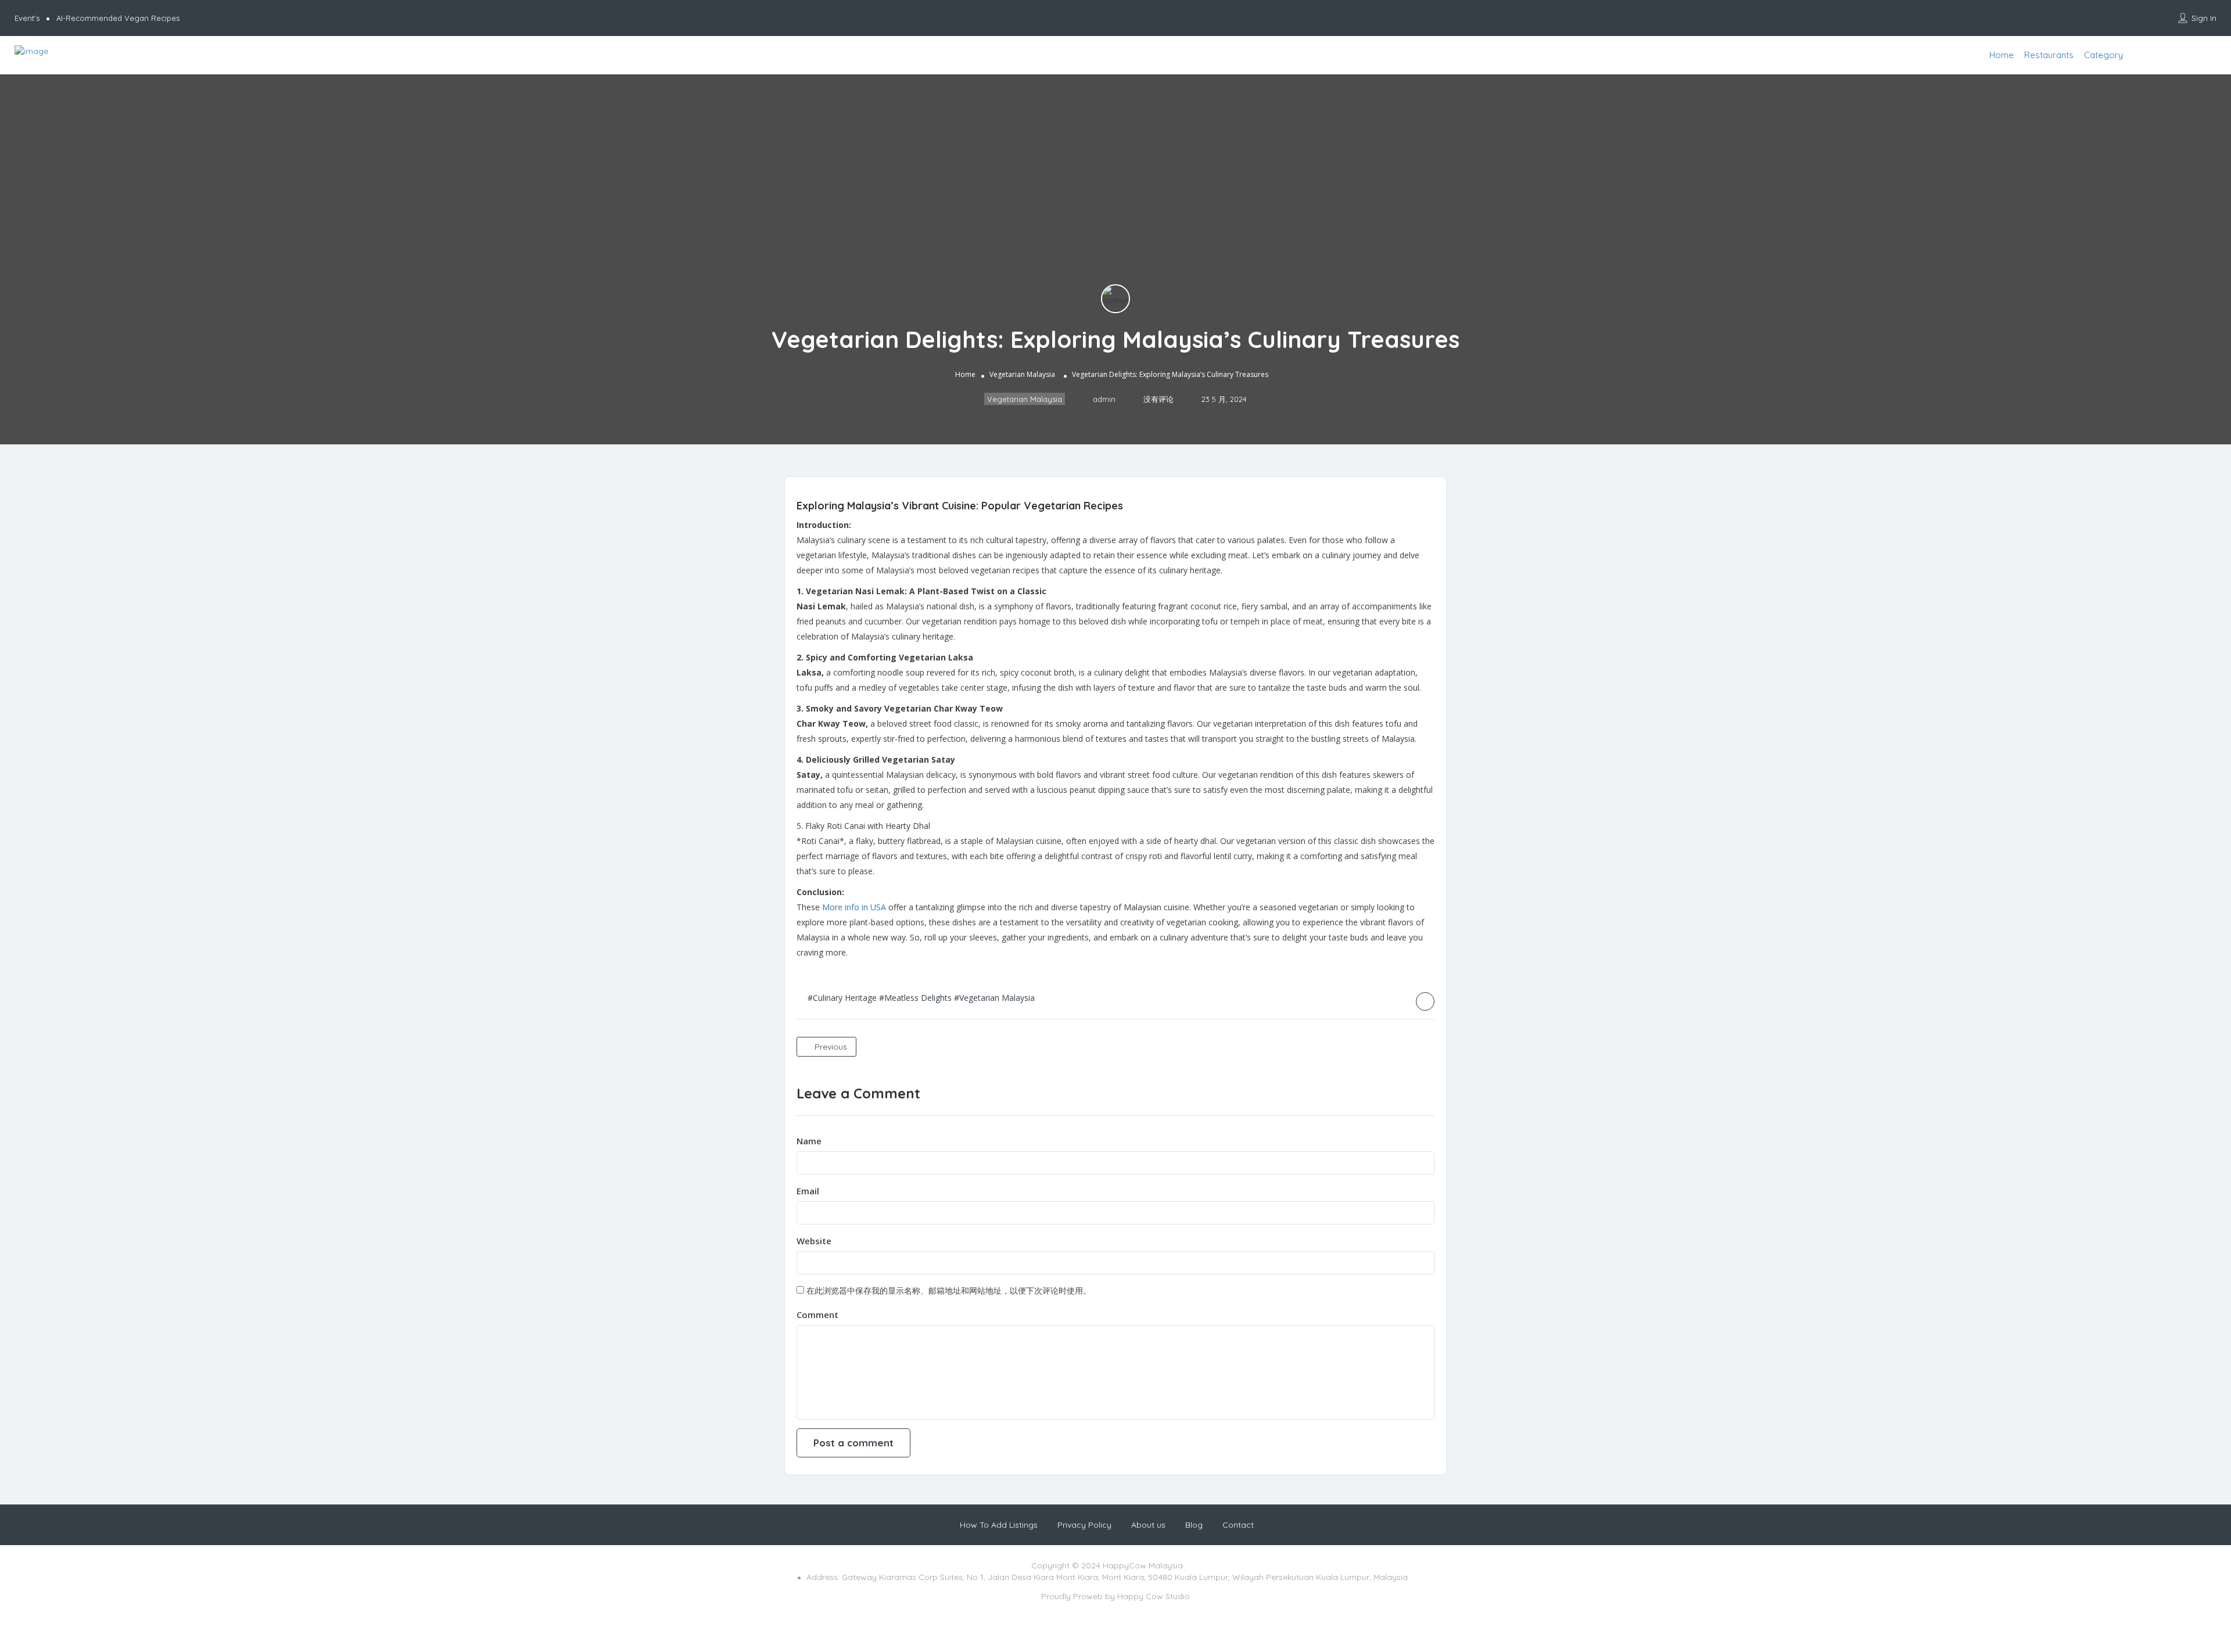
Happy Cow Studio (1154, 1596)
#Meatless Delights (915, 998)
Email (808, 1191)
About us (1148, 1525)
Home (2002, 55)
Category (2103, 55)
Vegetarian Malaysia (1022, 375)
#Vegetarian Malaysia (994, 998)
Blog (1194, 1525)
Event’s (27, 18)
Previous (830, 1047)
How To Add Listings (999, 1525)
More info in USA (854, 907)
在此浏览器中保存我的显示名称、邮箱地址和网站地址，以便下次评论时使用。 (949, 1290)
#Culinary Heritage (842, 998)
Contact (1238, 1525)
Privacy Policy (1084, 1525)
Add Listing (2191, 55)
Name (809, 1141)
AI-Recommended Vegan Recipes (118, 18)
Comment (817, 1315)
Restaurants (2049, 55)
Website (814, 1241)
